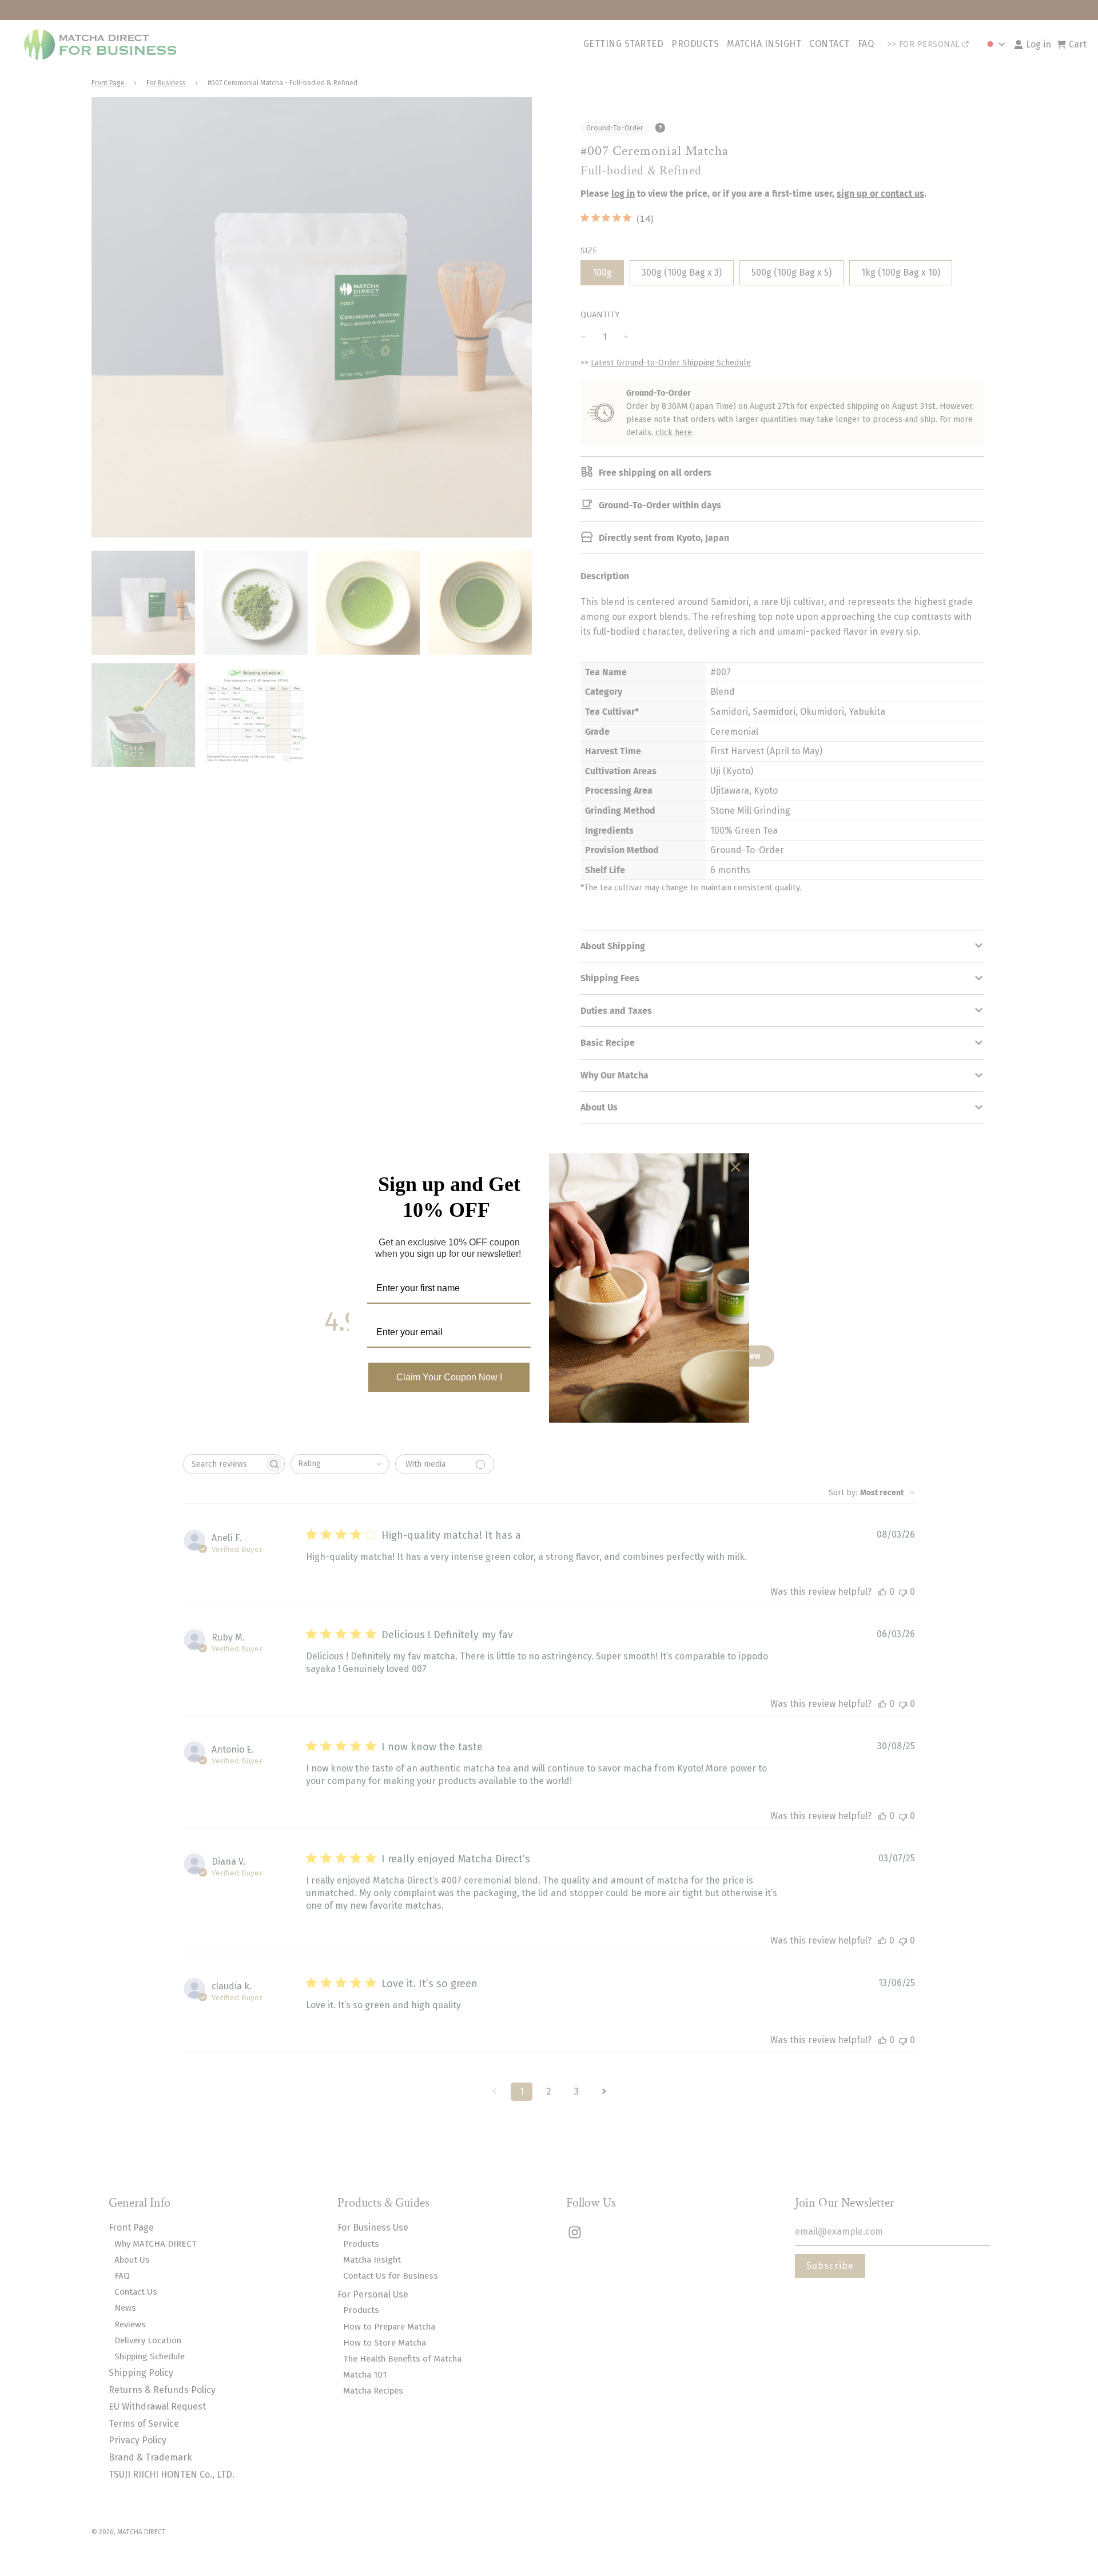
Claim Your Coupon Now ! (449, 1377)
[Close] (735, 1167)
